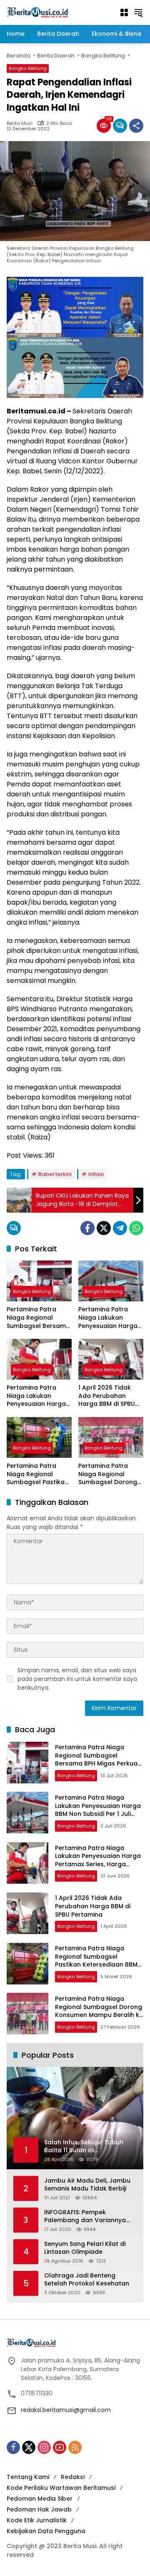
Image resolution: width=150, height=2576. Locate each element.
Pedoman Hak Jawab (39, 2509)
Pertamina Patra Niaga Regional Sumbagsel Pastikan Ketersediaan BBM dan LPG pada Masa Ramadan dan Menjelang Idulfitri (37, 1474)
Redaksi (73, 2477)
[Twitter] (104, 1228)
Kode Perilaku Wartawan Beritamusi (61, 2488)
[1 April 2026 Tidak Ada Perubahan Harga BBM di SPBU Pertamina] (111, 1359)
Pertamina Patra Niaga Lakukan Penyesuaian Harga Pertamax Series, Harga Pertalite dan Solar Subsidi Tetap (37, 1396)
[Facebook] (87, 1228)
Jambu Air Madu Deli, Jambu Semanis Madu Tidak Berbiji (87, 2185)
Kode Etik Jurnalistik (37, 2520)
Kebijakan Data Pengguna (46, 2531)
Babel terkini (55, 1174)
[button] (138, 12)
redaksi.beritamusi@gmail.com (66, 2410)
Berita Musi (20, 123)
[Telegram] (120, 1228)
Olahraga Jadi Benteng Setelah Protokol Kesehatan (87, 2280)
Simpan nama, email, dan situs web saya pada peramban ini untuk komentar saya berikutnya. (77, 1679)
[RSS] (75, 2447)
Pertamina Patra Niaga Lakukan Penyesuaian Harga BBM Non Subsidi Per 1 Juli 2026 (110, 1318)
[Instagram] (44, 2447)
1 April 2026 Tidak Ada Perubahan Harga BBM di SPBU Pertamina (107, 1396)
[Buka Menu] (124, 12)
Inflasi (96, 1174)
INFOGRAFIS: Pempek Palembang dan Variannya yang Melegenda (85, 2217)
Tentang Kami (28, 2477)
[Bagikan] (136, 126)
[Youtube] (60, 2447)
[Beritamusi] (37, 12)
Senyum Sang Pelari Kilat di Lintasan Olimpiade (85, 2248)
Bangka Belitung (28, 68)
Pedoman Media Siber (40, 2499)
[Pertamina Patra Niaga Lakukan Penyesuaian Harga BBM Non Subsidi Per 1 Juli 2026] (111, 1281)
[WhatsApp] (136, 1228)
